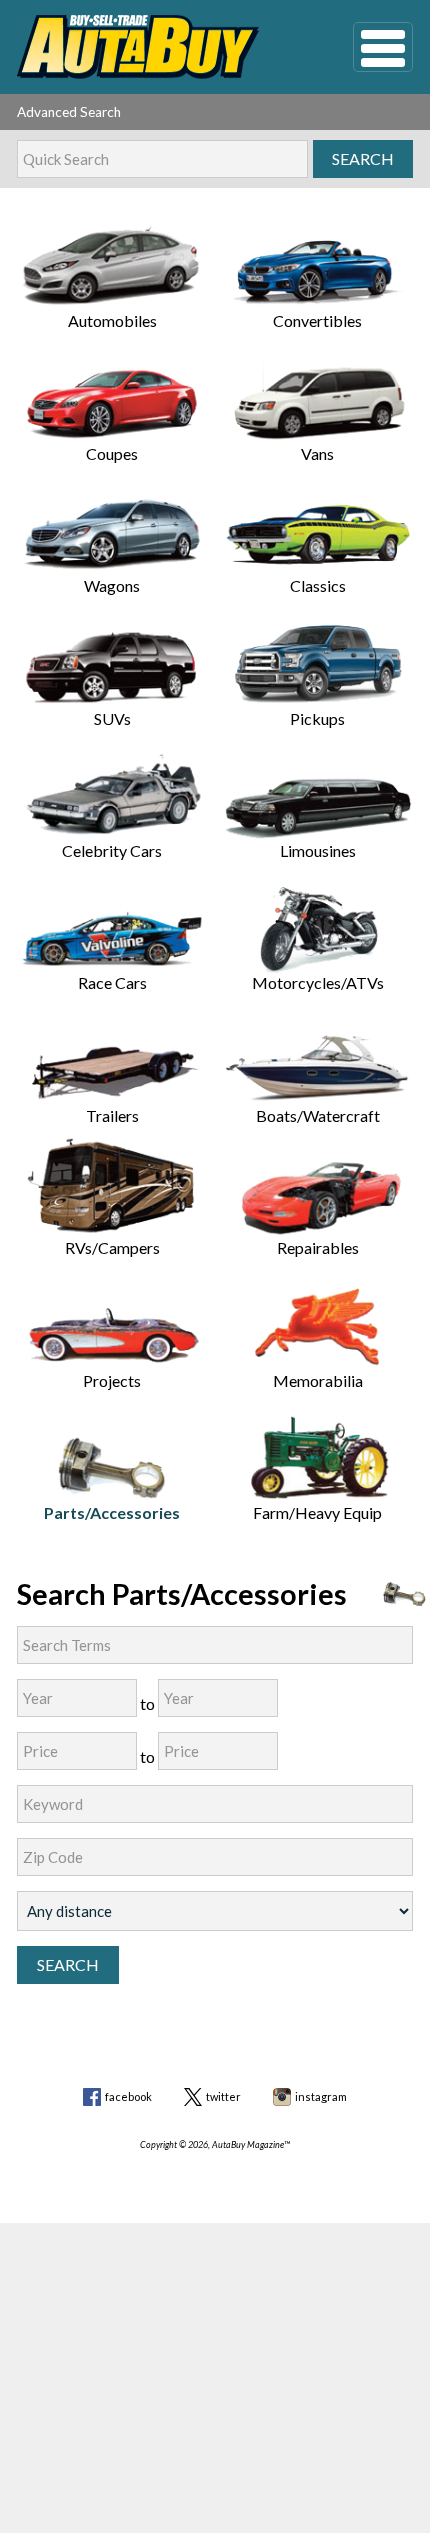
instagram (321, 2096)
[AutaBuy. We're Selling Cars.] (155, 47)
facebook (128, 2096)
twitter (223, 2096)
